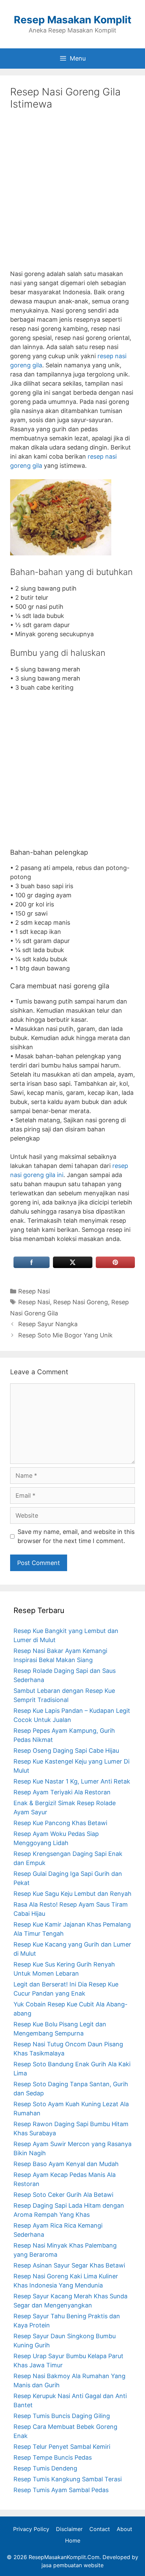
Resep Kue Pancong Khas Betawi (60, 1823)
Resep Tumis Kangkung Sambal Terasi (68, 2479)
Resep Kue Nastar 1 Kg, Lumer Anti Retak (72, 1781)
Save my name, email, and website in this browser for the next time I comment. (76, 1536)
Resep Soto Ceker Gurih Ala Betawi (63, 2195)
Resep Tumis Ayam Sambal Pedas (61, 2490)
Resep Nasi (34, 1291)
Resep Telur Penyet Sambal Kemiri (62, 2447)
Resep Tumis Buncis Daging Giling (62, 2416)
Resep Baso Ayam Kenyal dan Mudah (66, 2164)
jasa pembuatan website (72, 2565)
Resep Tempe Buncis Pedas (53, 2457)
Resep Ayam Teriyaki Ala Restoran (62, 1792)
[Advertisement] (72, 195)
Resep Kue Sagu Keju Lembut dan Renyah (72, 1894)
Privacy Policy (31, 2529)
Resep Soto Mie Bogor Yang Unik (65, 1335)
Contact (100, 2529)
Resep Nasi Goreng (81, 1302)
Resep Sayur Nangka (48, 1324)
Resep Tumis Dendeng (45, 2468)
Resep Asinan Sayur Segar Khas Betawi (69, 2265)
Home (73, 2540)
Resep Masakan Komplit (73, 20)
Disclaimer (69, 2529)
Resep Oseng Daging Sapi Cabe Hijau (66, 1751)
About (124, 2529)
